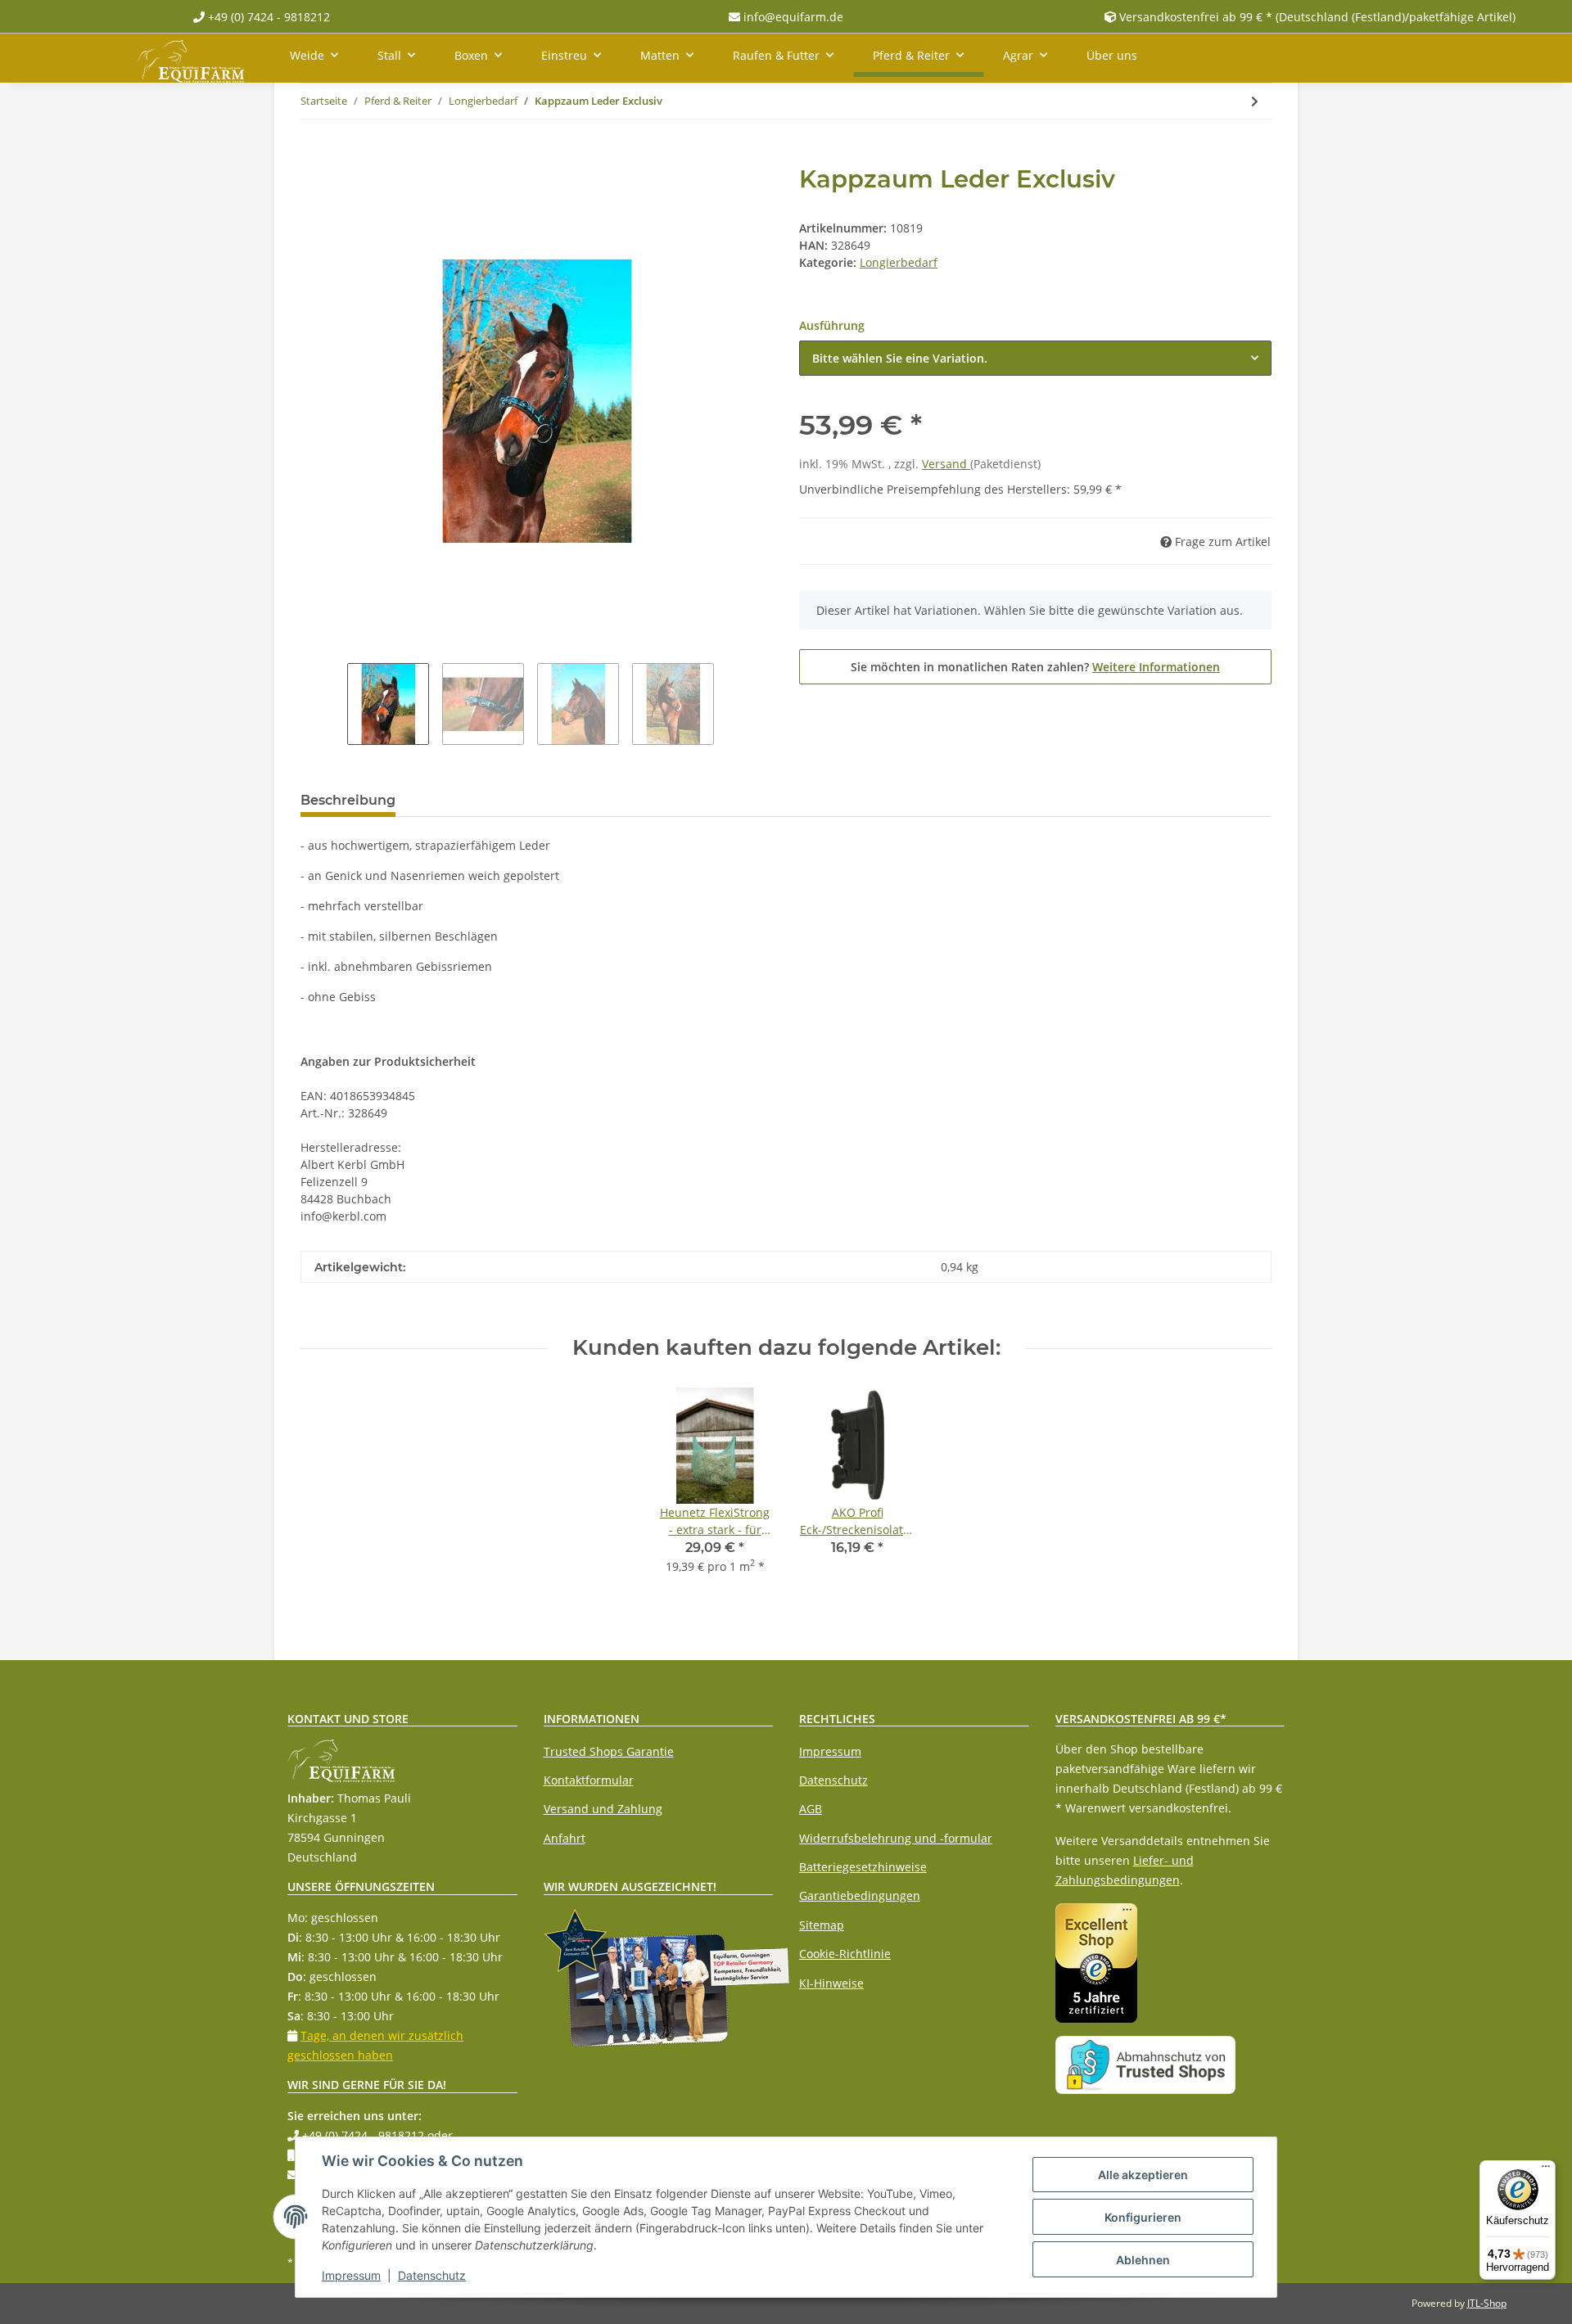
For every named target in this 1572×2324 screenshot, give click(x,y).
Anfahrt (565, 1838)
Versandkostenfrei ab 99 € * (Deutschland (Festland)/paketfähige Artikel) (1317, 17)
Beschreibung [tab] (348, 800)
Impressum (830, 1751)
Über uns (1112, 55)
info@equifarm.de (792, 17)
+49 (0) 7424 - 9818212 (267, 17)
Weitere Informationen (1156, 667)
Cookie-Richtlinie (845, 1954)
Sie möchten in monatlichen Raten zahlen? (1035, 667)
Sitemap (822, 1925)
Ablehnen (1143, 2260)
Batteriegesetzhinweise (863, 1867)
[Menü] (1546, 2170)
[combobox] (1035, 358)
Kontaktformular (589, 1780)
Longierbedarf (899, 262)
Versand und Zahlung (603, 1809)
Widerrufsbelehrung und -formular (896, 1838)
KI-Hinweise (831, 1983)
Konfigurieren (1143, 2217)
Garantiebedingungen (860, 1895)
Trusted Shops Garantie (609, 1751)
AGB (811, 1809)
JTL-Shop (1487, 2303)
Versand (946, 464)
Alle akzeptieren (1143, 2175)
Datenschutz (833, 1780)
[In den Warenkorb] (314, 156)
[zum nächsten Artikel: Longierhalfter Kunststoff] (1255, 101)
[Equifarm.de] (190, 58)
